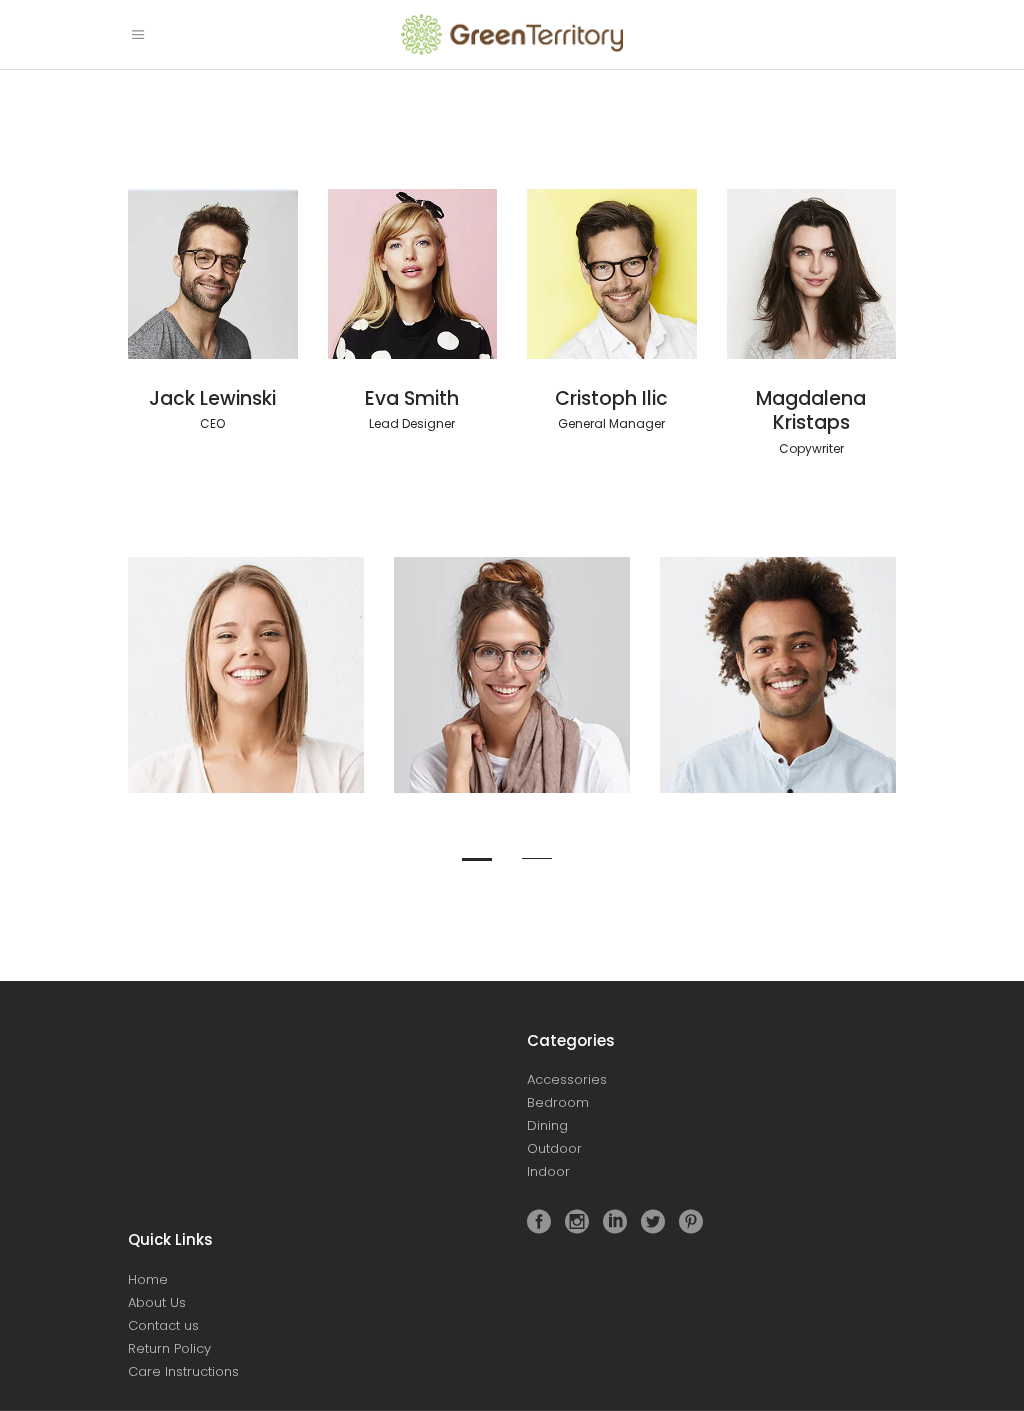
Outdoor (554, 1148)
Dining (547, 1125)
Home (148, 1279)
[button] (482, 853)
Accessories (567, 1079)
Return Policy (169, 1348)
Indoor (548, 1171)
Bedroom (558, 1102)
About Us (157, 1302)
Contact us (163, 1325)
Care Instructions (183, 1371)
